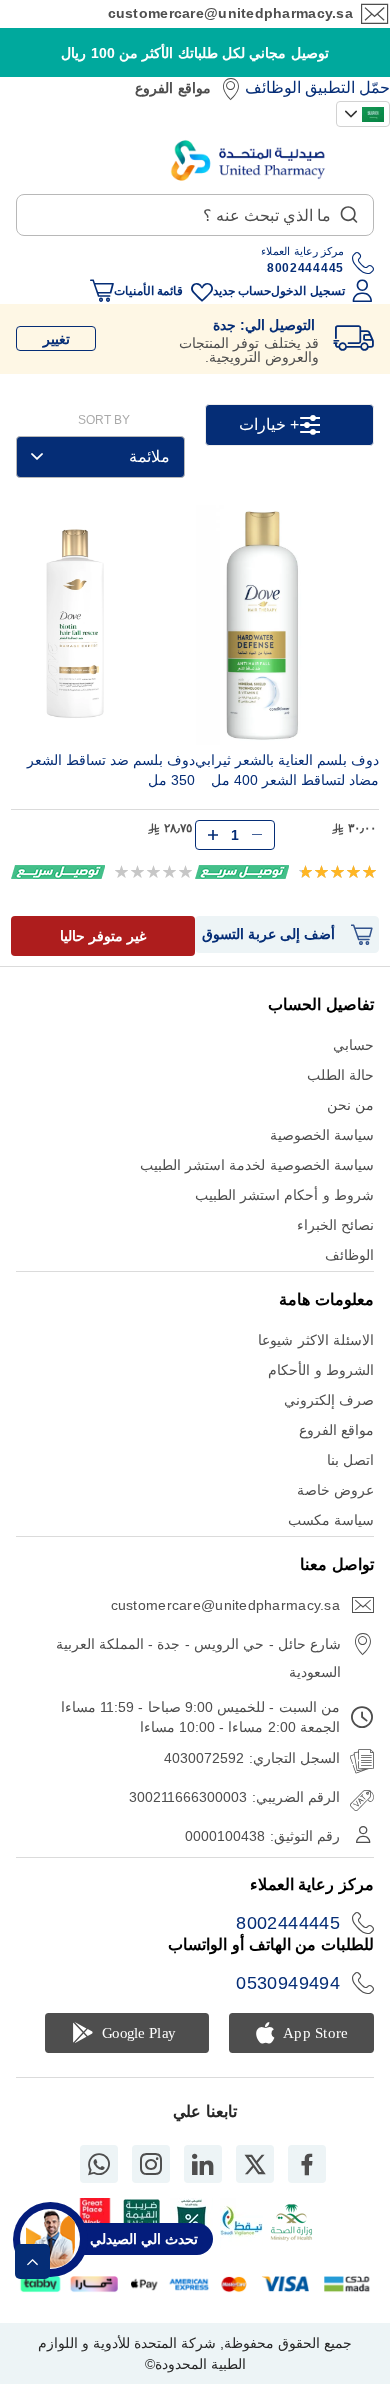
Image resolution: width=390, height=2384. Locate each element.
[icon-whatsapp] (99, 2164)
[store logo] (248, 160)
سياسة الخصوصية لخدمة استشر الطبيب (257, 1165)
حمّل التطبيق (347, 87)
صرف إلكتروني (329, 1400)
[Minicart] (102, 291)
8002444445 (288, 1923)
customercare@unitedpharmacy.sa (230, 13)
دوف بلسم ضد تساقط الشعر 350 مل (111, 770)
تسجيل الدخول (307, 291)
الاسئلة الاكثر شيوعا (316, 1340)
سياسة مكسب (331, 1520)
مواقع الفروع (172, 88)
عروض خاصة (335, 1490)
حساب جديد (242, 291)
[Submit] (349, 210)
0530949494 (288, 1983)
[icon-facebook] (307, 2164)
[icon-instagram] (151, 2164)
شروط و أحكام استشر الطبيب (284, 1195)
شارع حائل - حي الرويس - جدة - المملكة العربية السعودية (198, 1658)
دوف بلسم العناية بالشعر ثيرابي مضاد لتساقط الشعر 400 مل (287, 770)
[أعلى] (32, 2261)
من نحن (350, 1105)
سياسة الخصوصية (322, 1135)
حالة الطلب (340, 1075)
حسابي (353, 1045)
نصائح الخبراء (335, 1225)
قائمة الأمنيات (148, 291)
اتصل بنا (350, 1460)
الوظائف (273, 87)
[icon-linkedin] (203, 2164)
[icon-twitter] (255, 2164)
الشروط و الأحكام (321, 1370)
